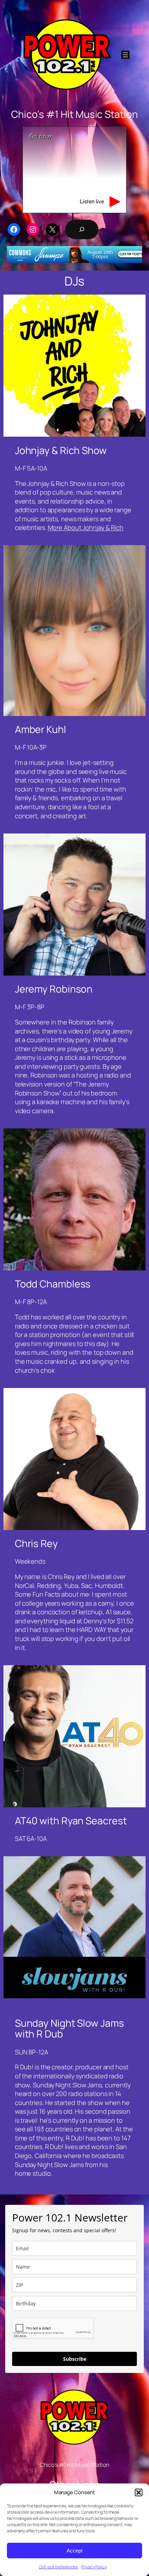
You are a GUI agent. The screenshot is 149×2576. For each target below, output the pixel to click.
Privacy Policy (94, 2567)
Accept (74, 2551)
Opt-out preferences (58, 2567)
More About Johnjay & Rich (86, 527)
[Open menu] (125, 55)
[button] (139, 2492)
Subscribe (75, 2359)
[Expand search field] (82, 229)
